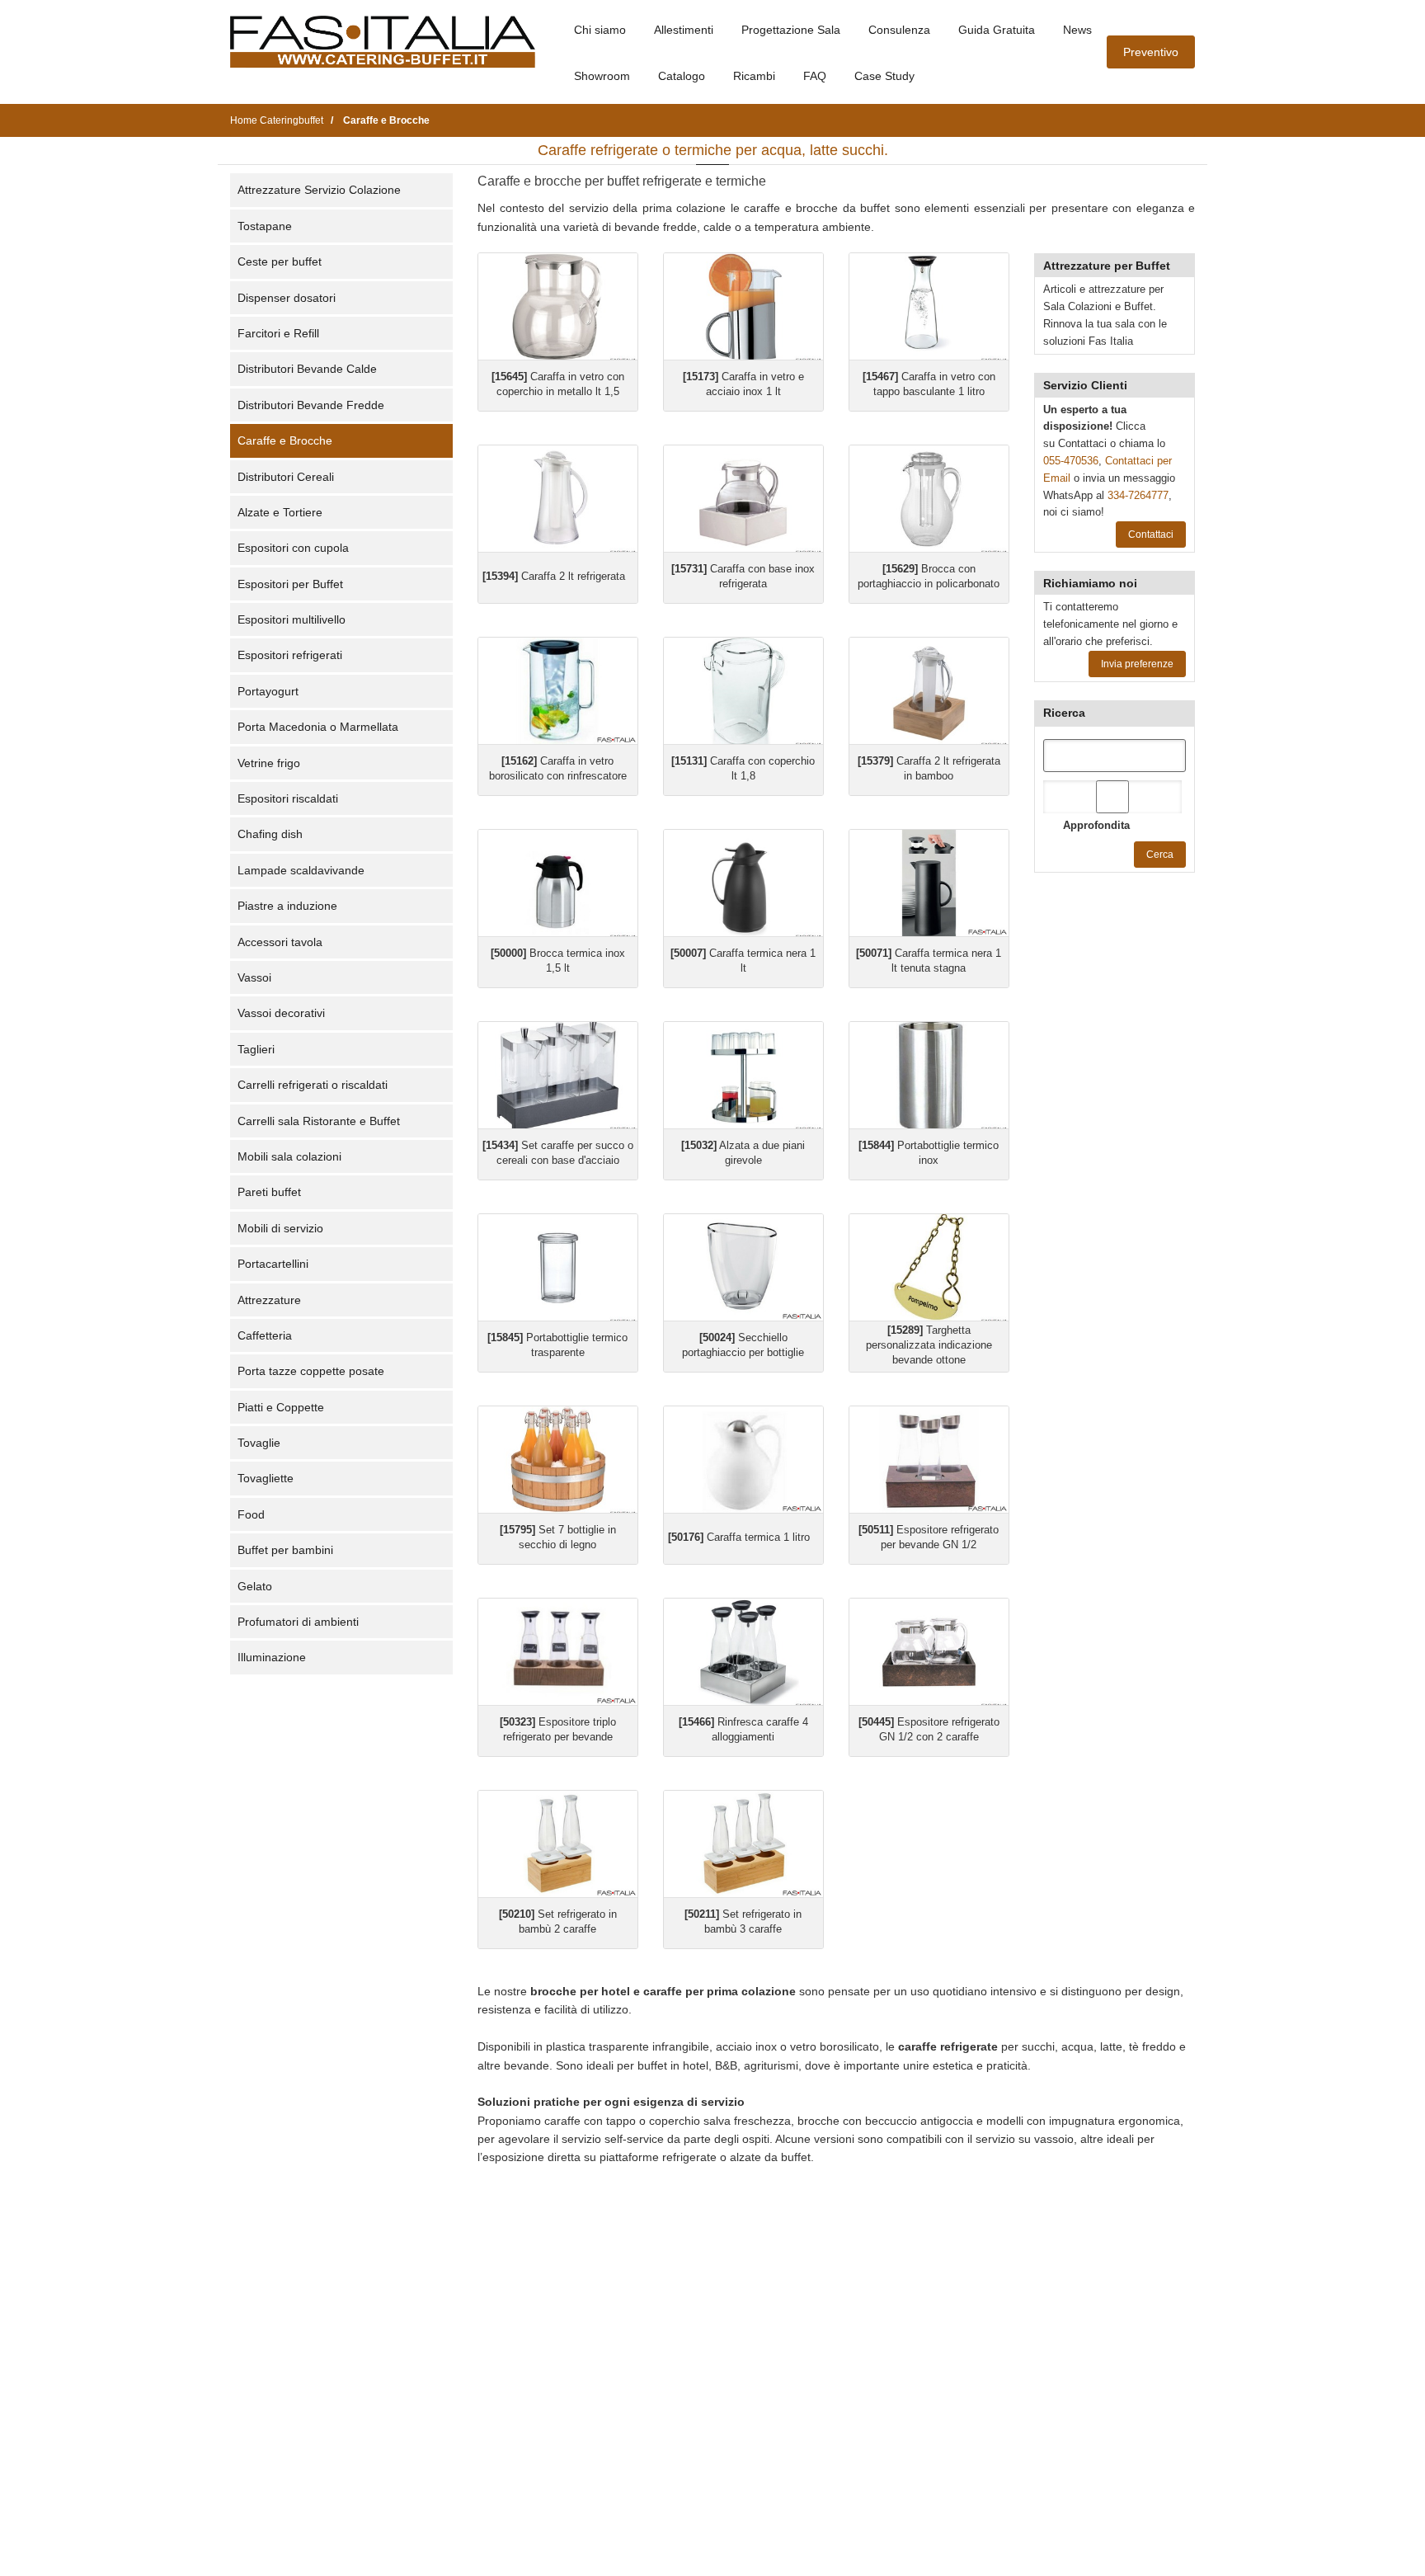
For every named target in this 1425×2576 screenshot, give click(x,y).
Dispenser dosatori (287, 298)
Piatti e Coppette (281, 1407)
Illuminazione (272, 1657)
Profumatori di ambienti (298, 1622)
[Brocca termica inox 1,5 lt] (558, 883)
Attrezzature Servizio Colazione (319, 190)
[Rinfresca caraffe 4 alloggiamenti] (743, 1652)
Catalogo (682, 76)
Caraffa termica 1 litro (739, 1537)
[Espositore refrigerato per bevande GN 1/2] (929, 1460)
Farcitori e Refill (278, 333)
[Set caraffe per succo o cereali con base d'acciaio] (558, 1075)
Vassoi (254, 977)
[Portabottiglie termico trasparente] (558, 1267)
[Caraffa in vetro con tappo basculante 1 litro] (929, 306)
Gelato (255, 1586)
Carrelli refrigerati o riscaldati (313, 1085)
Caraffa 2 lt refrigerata (554, 576)
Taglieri (256, 1049)
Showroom (602, 76)
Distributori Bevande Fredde (311, 405)
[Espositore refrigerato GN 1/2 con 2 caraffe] (929, 1652)
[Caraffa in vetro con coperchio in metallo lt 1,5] (558, 306)
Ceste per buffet (280, 261)
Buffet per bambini (285, 1550)
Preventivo (1151, 52)
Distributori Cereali (286, 477)
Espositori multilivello (292, 619)
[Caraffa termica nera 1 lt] (743, 883)
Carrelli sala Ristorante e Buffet (319, 1121)
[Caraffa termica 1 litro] (743, 1460)
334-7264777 (1138, 495)
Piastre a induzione (287, 906)
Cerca (1160, 855)
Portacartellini (273, 1264)
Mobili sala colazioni (289, 1156)
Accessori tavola (280, 942)
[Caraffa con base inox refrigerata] (743, 499)
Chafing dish (270, 834)
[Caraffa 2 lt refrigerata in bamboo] (929, 691)
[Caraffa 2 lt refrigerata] (558, 499)
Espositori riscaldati (288, 798)
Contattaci (1151, 535)
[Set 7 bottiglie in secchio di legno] (558, 1460)
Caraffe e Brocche (285, 440)
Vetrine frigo (269, 763)
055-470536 (1071, 461)
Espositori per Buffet (290, 584)
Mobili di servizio (280, 1228)
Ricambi (754, 76)
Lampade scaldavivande (301, 870)
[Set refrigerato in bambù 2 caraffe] (558, 1844)
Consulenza (899, 30)
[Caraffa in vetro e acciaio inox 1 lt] (743, 306)
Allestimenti (684, 30)
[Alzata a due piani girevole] (743, 1075)
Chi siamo (600, 30)
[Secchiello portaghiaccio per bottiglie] (743, 1267)
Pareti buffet (269, 1192)
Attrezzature (269, 1300)
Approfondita (1096, 825)
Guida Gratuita (997, 30)
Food (251, 1514)
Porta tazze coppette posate (311, 1371)
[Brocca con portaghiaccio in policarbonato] (929, 499)
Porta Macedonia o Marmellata (318, 727)
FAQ (815, 76)
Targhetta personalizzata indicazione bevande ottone (929, 1345)
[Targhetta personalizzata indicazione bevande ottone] (929, 1267)
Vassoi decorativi (281, 1013)
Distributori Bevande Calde (307, 369)
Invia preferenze (1137, 664)
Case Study (884, 76)
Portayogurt (268, 691)
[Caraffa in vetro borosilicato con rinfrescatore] (558, 691)
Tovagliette (266, 1478)
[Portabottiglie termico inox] (929, 1075)
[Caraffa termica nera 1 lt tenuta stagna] (929, 883)
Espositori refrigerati (290, 655)
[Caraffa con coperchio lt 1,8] (743, 691)
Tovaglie (259, 1443)
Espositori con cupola (293, 548)
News (1077, 30)
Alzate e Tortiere (280, 512)
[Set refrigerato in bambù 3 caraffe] (743, 1844)
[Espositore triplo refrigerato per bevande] (558, 1652)
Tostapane (265, 226)
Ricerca (1064, 713)
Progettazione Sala (791, 30)
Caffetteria (265, 1335)
